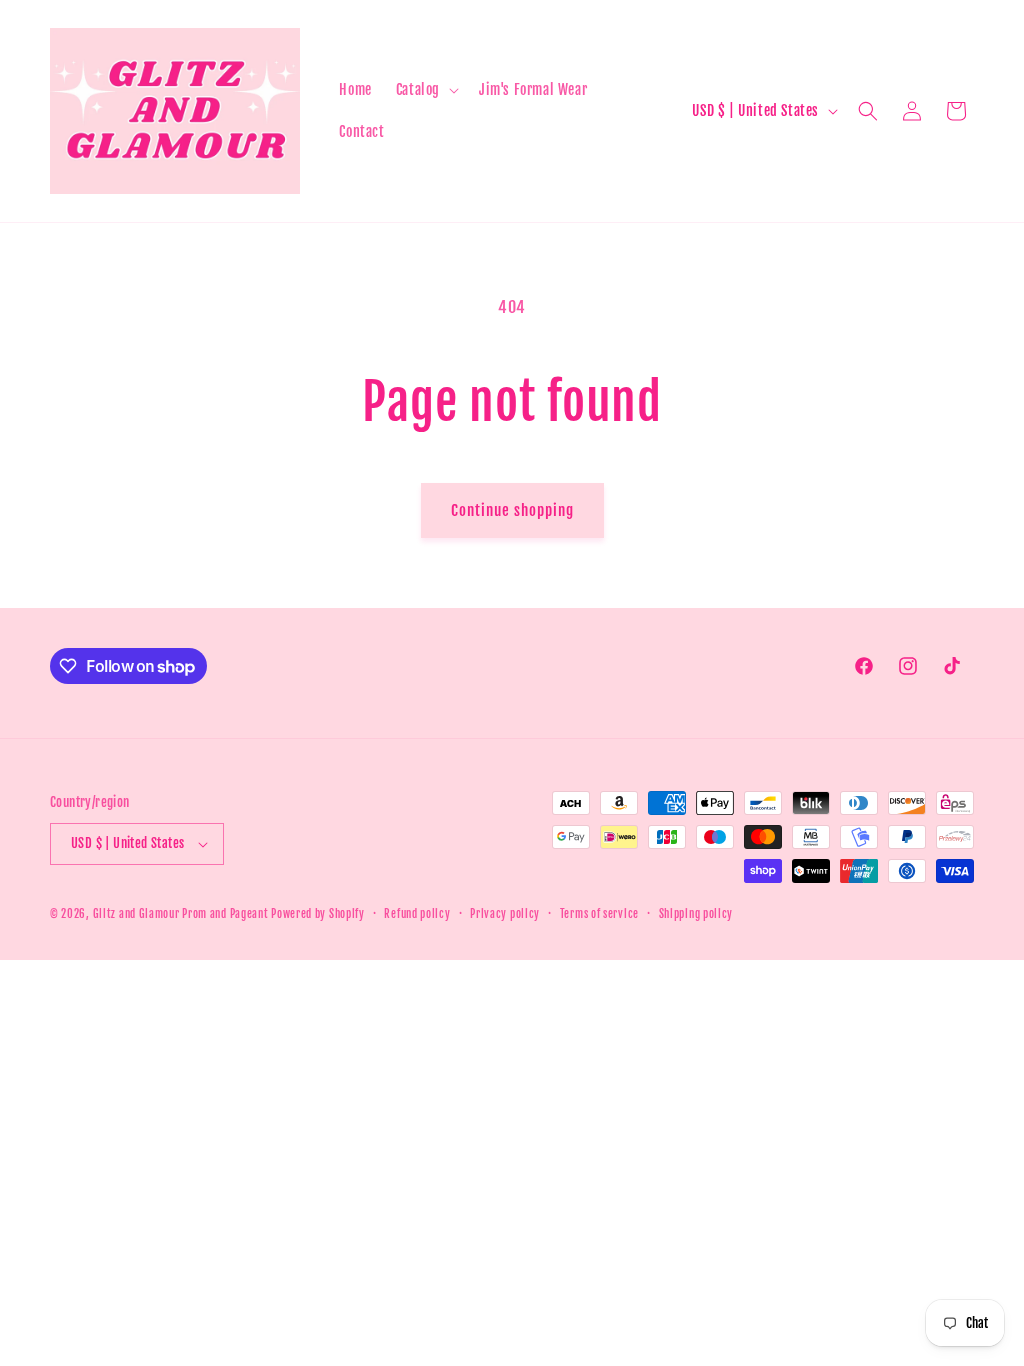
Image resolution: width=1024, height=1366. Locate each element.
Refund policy (417, 914)
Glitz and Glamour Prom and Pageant (182, 914)
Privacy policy (505, 914)
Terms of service (599, 914)
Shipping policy (696, 914)
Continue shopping (512, 510)
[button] (425, 90)
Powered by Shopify (318, 914)
